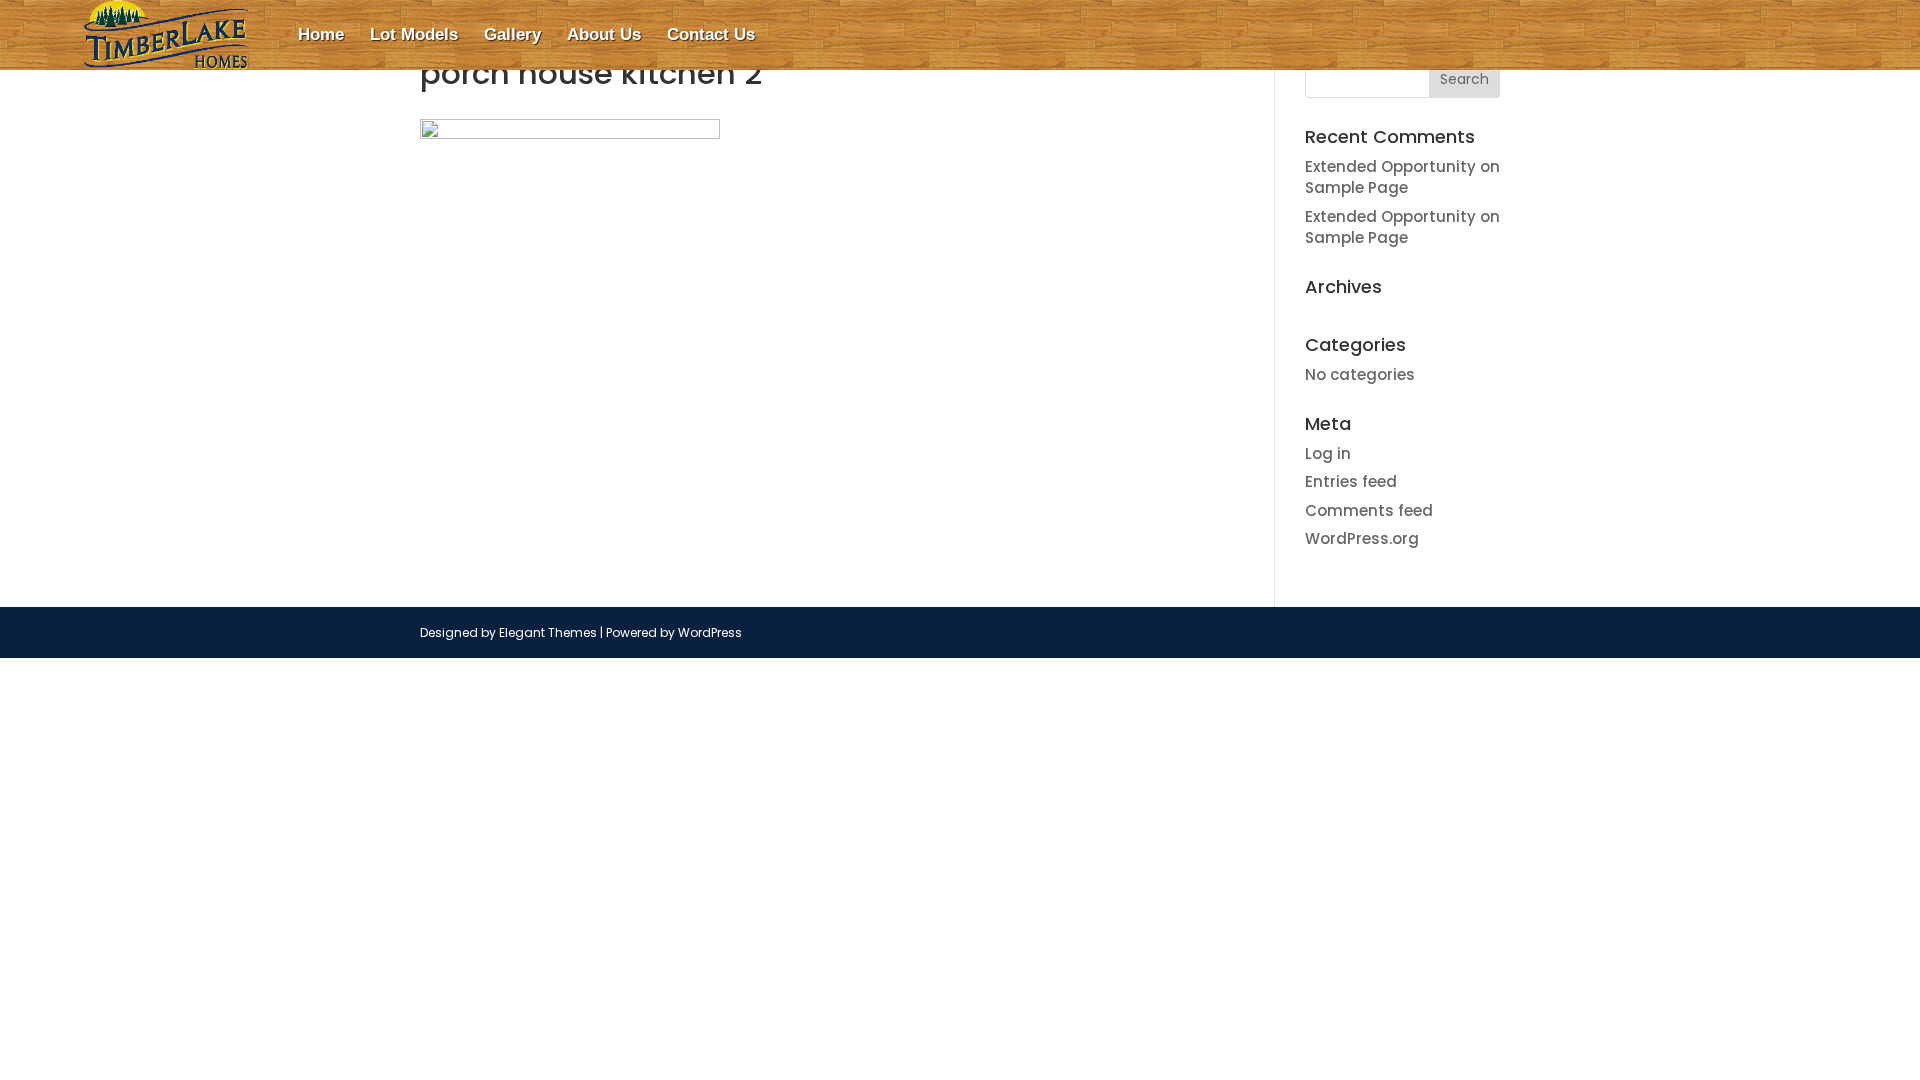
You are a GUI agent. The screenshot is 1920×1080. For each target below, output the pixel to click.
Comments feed (1369, 510)
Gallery (512, 34)
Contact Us (711, 34)
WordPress (710, 632)
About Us (604, 34)
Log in (1328, 453)
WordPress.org (1362, 538)
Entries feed (1351, 481)
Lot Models (414, 34)
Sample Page (1356, 187)
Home (321, 34)
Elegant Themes (548, 632)
